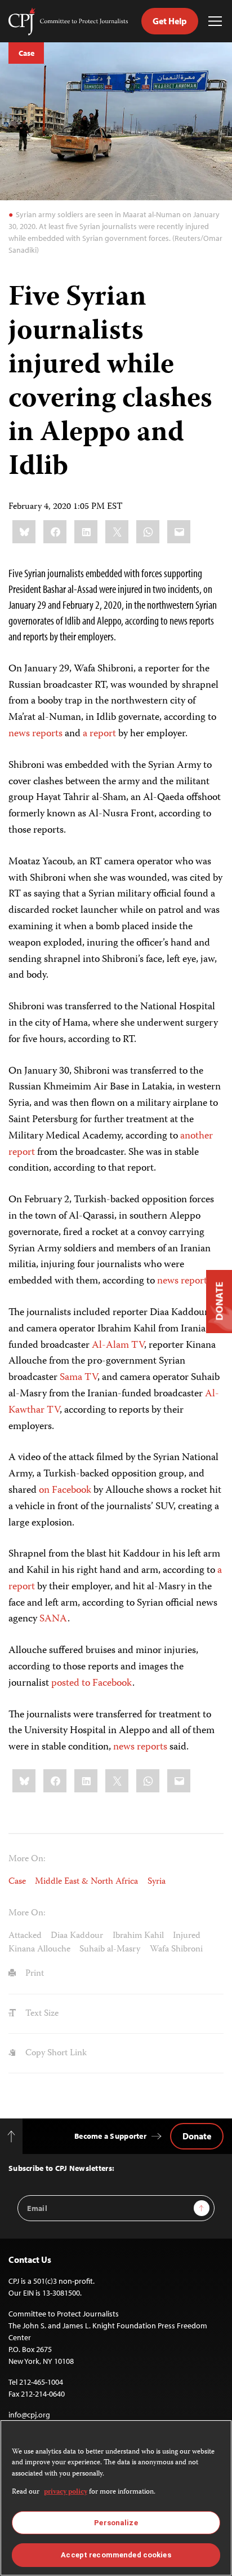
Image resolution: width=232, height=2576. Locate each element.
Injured (187, 1936)
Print (34, 1974)
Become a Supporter (110, 2136)
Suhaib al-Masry (110, 1949)
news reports (35, 734)
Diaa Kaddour (77, 1936)
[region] (116, 2498)
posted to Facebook (92, 1683)
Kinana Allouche (39, 1949)
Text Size (41, 2014)
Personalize (116, 2523)
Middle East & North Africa (86, 1882)
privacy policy (66, 2492)
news (168, 1281)
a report (99, 734)
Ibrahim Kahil (138, 1936)
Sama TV (79, 1378)
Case (26, 53)
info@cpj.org (29, 2415)
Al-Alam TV (118, 1346)
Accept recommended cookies (116, 2555)
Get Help (170, 21)
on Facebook (65, 1491)
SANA (53, 1619)
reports (196, 1281)
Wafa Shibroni (176, 1949)
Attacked (25, 1936)
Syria (157, 1882)
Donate (197, 2136)
